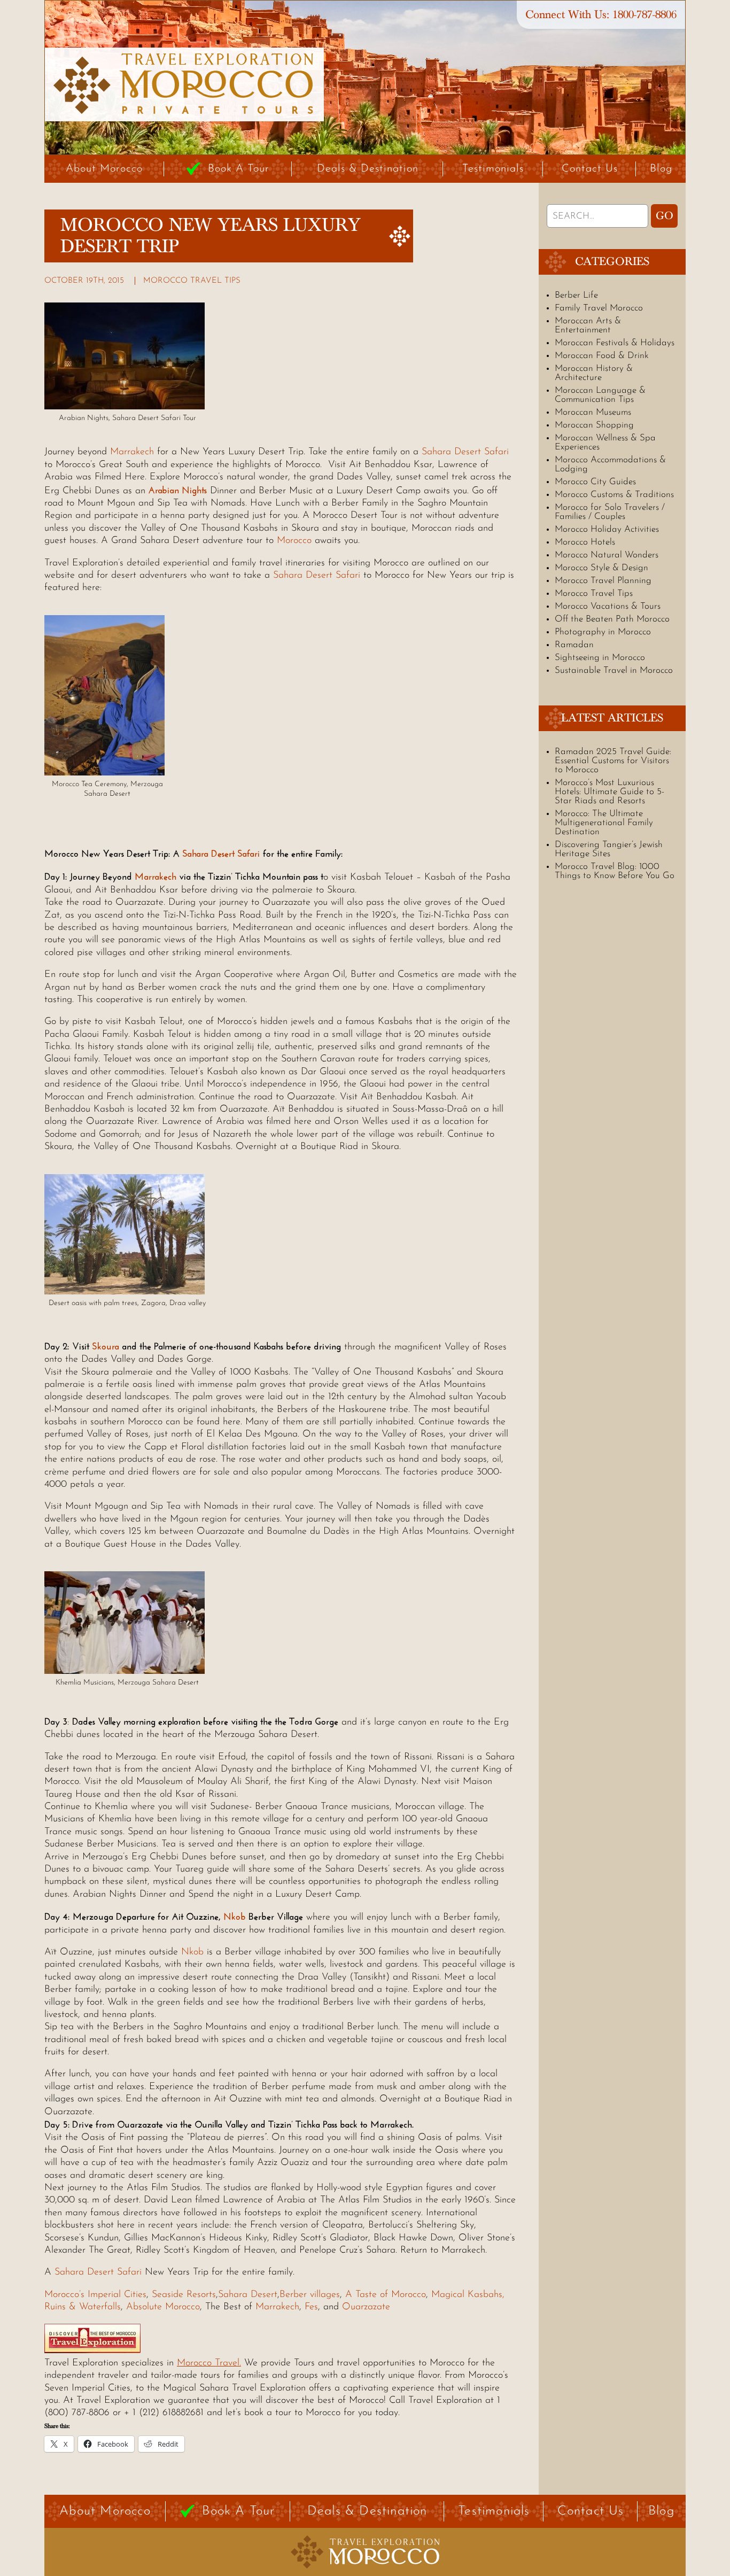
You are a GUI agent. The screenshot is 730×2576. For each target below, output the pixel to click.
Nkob (235, 1917)
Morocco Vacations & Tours (608, 606)
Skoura (106, 1346)
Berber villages (310, 2295)
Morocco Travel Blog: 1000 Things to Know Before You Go (615, 871)
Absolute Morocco (163, 2307)
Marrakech (132, 452)
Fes (311, 2307)
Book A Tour (239, 169)
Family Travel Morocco (599, 308)
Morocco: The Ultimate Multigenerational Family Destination (604, 823)
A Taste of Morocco (386, 2295)
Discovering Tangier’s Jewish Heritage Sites (609, 849)
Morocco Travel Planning (603, 581)
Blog (661, 169)
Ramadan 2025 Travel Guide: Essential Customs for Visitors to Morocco (613, 761)
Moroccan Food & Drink (602, 356)
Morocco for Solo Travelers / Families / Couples (610, 512)
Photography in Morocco (603, 632)
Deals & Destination (368, 169)
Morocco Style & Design (601, 568)
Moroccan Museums (593, 412)
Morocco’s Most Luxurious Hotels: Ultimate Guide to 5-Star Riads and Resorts (609, 792)
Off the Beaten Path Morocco (612, 619)
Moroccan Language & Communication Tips (600, 395)
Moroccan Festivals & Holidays (615, 343)
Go (665, 216)
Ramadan (574, 645)
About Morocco (104, 169)
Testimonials (493, 169)
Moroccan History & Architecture (594, 373)
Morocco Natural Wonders (607, 555)
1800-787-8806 (644, 15)
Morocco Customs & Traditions (614, 495)
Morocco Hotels (585, 542)
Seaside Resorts (184, 2295)
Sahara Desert (248, 2295)
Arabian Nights (177, 490)
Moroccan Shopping (594, 425)
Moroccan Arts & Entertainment (588, 325)
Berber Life (576, 295)
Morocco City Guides (595, 482)
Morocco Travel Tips (192, 281)
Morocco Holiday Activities (607, 529)
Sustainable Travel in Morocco (614, 670)
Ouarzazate (366, 2307)
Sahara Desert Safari (465, 452)
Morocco (296, 541)
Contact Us (590, 169)
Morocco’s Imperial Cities (95, 2295)
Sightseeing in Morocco (600, 658)
